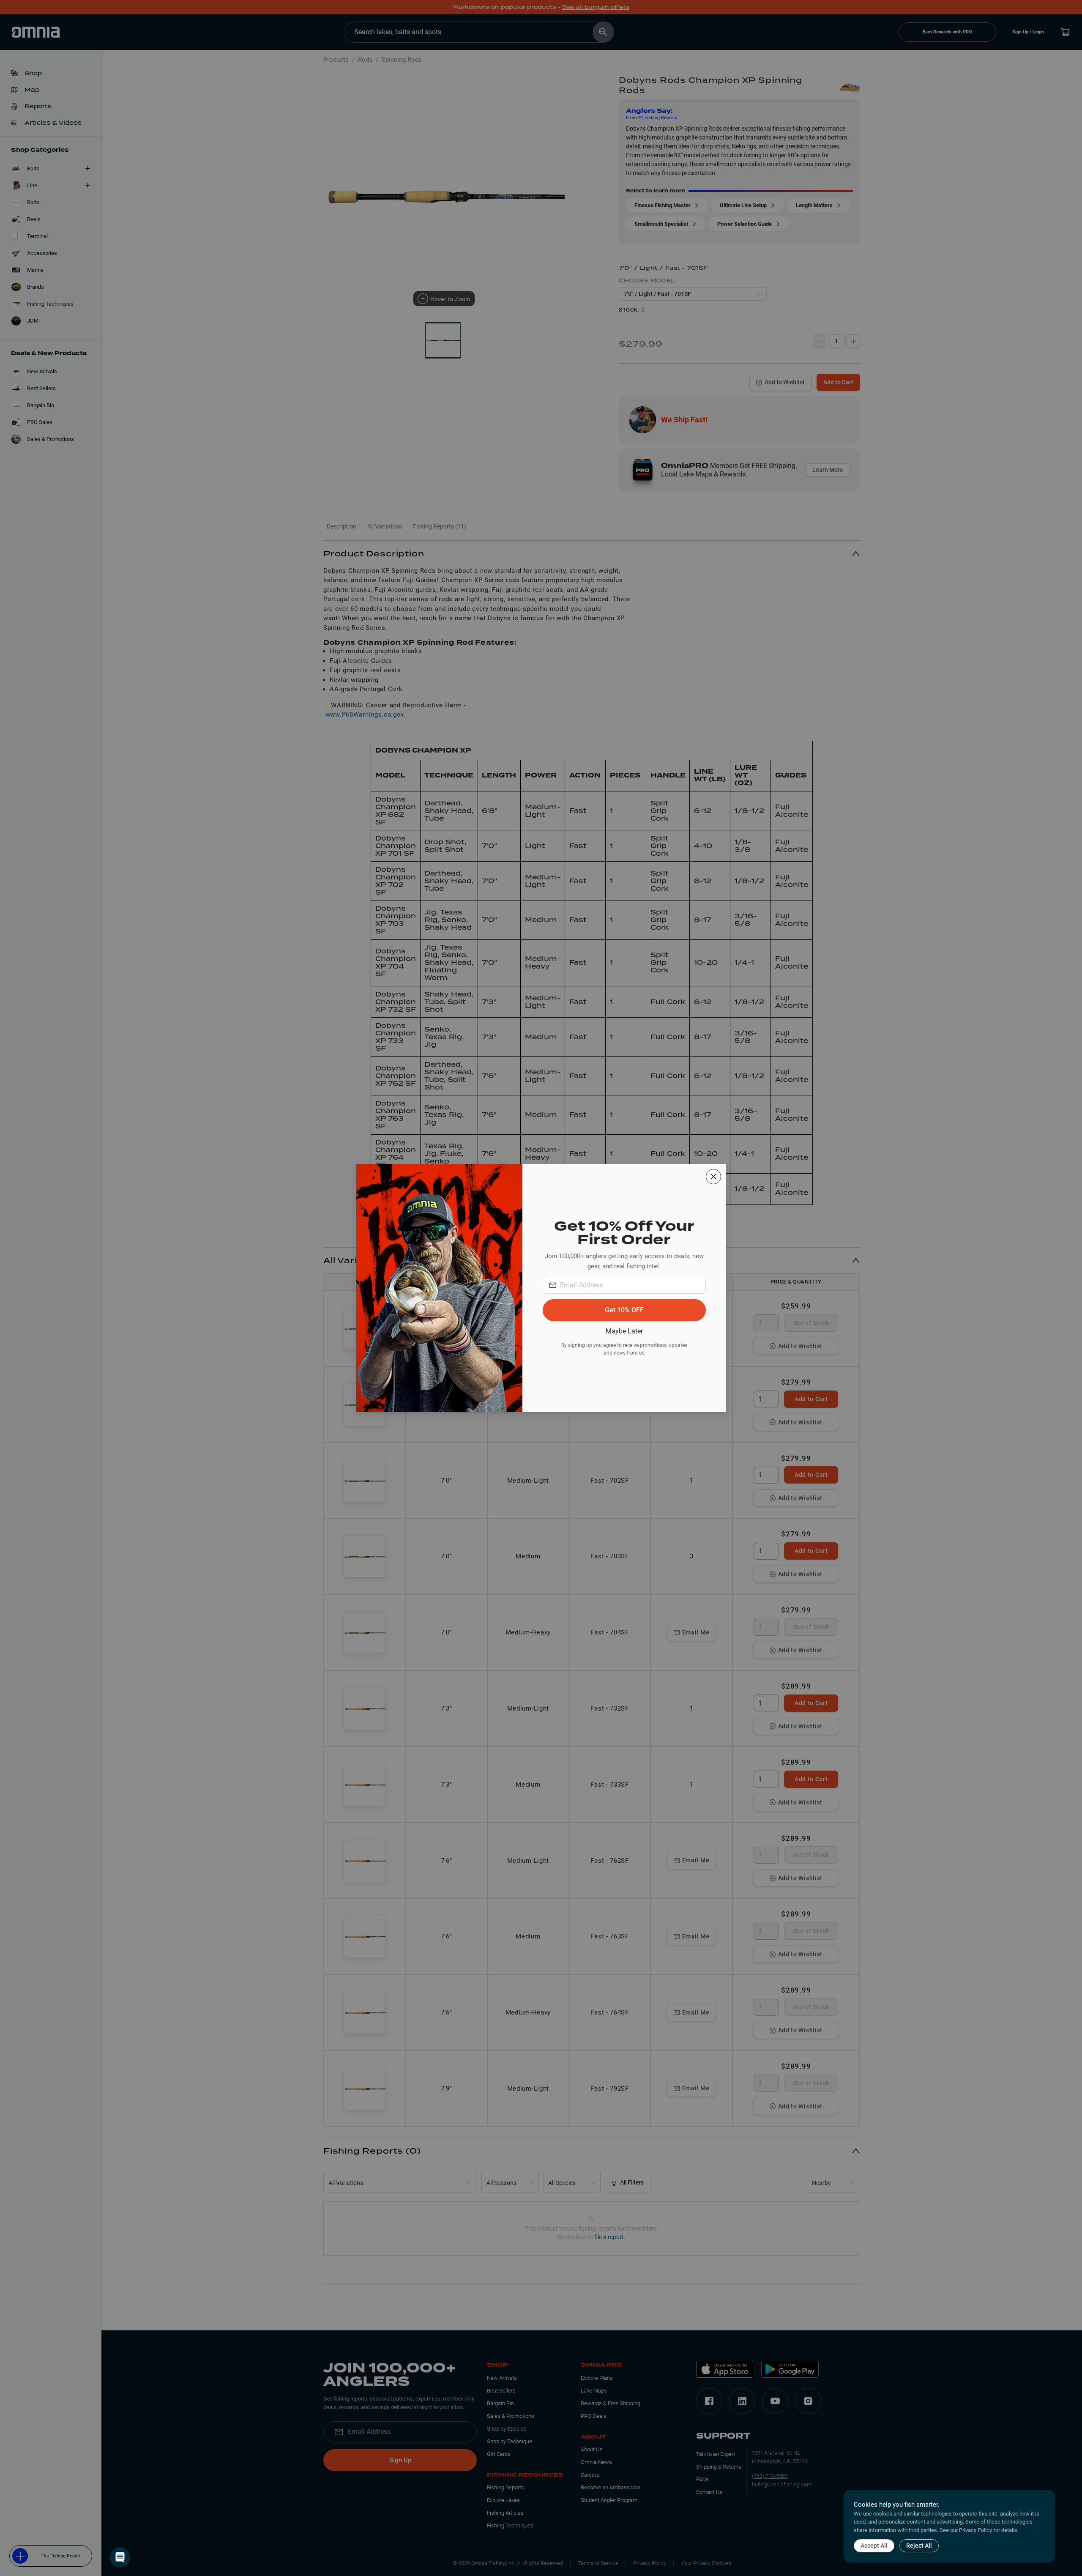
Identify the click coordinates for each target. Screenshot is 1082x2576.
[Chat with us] (120, 2557)
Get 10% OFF (624, 1310)
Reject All (919, 2546)
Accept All (874, 2546)
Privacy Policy (975, 2530)
